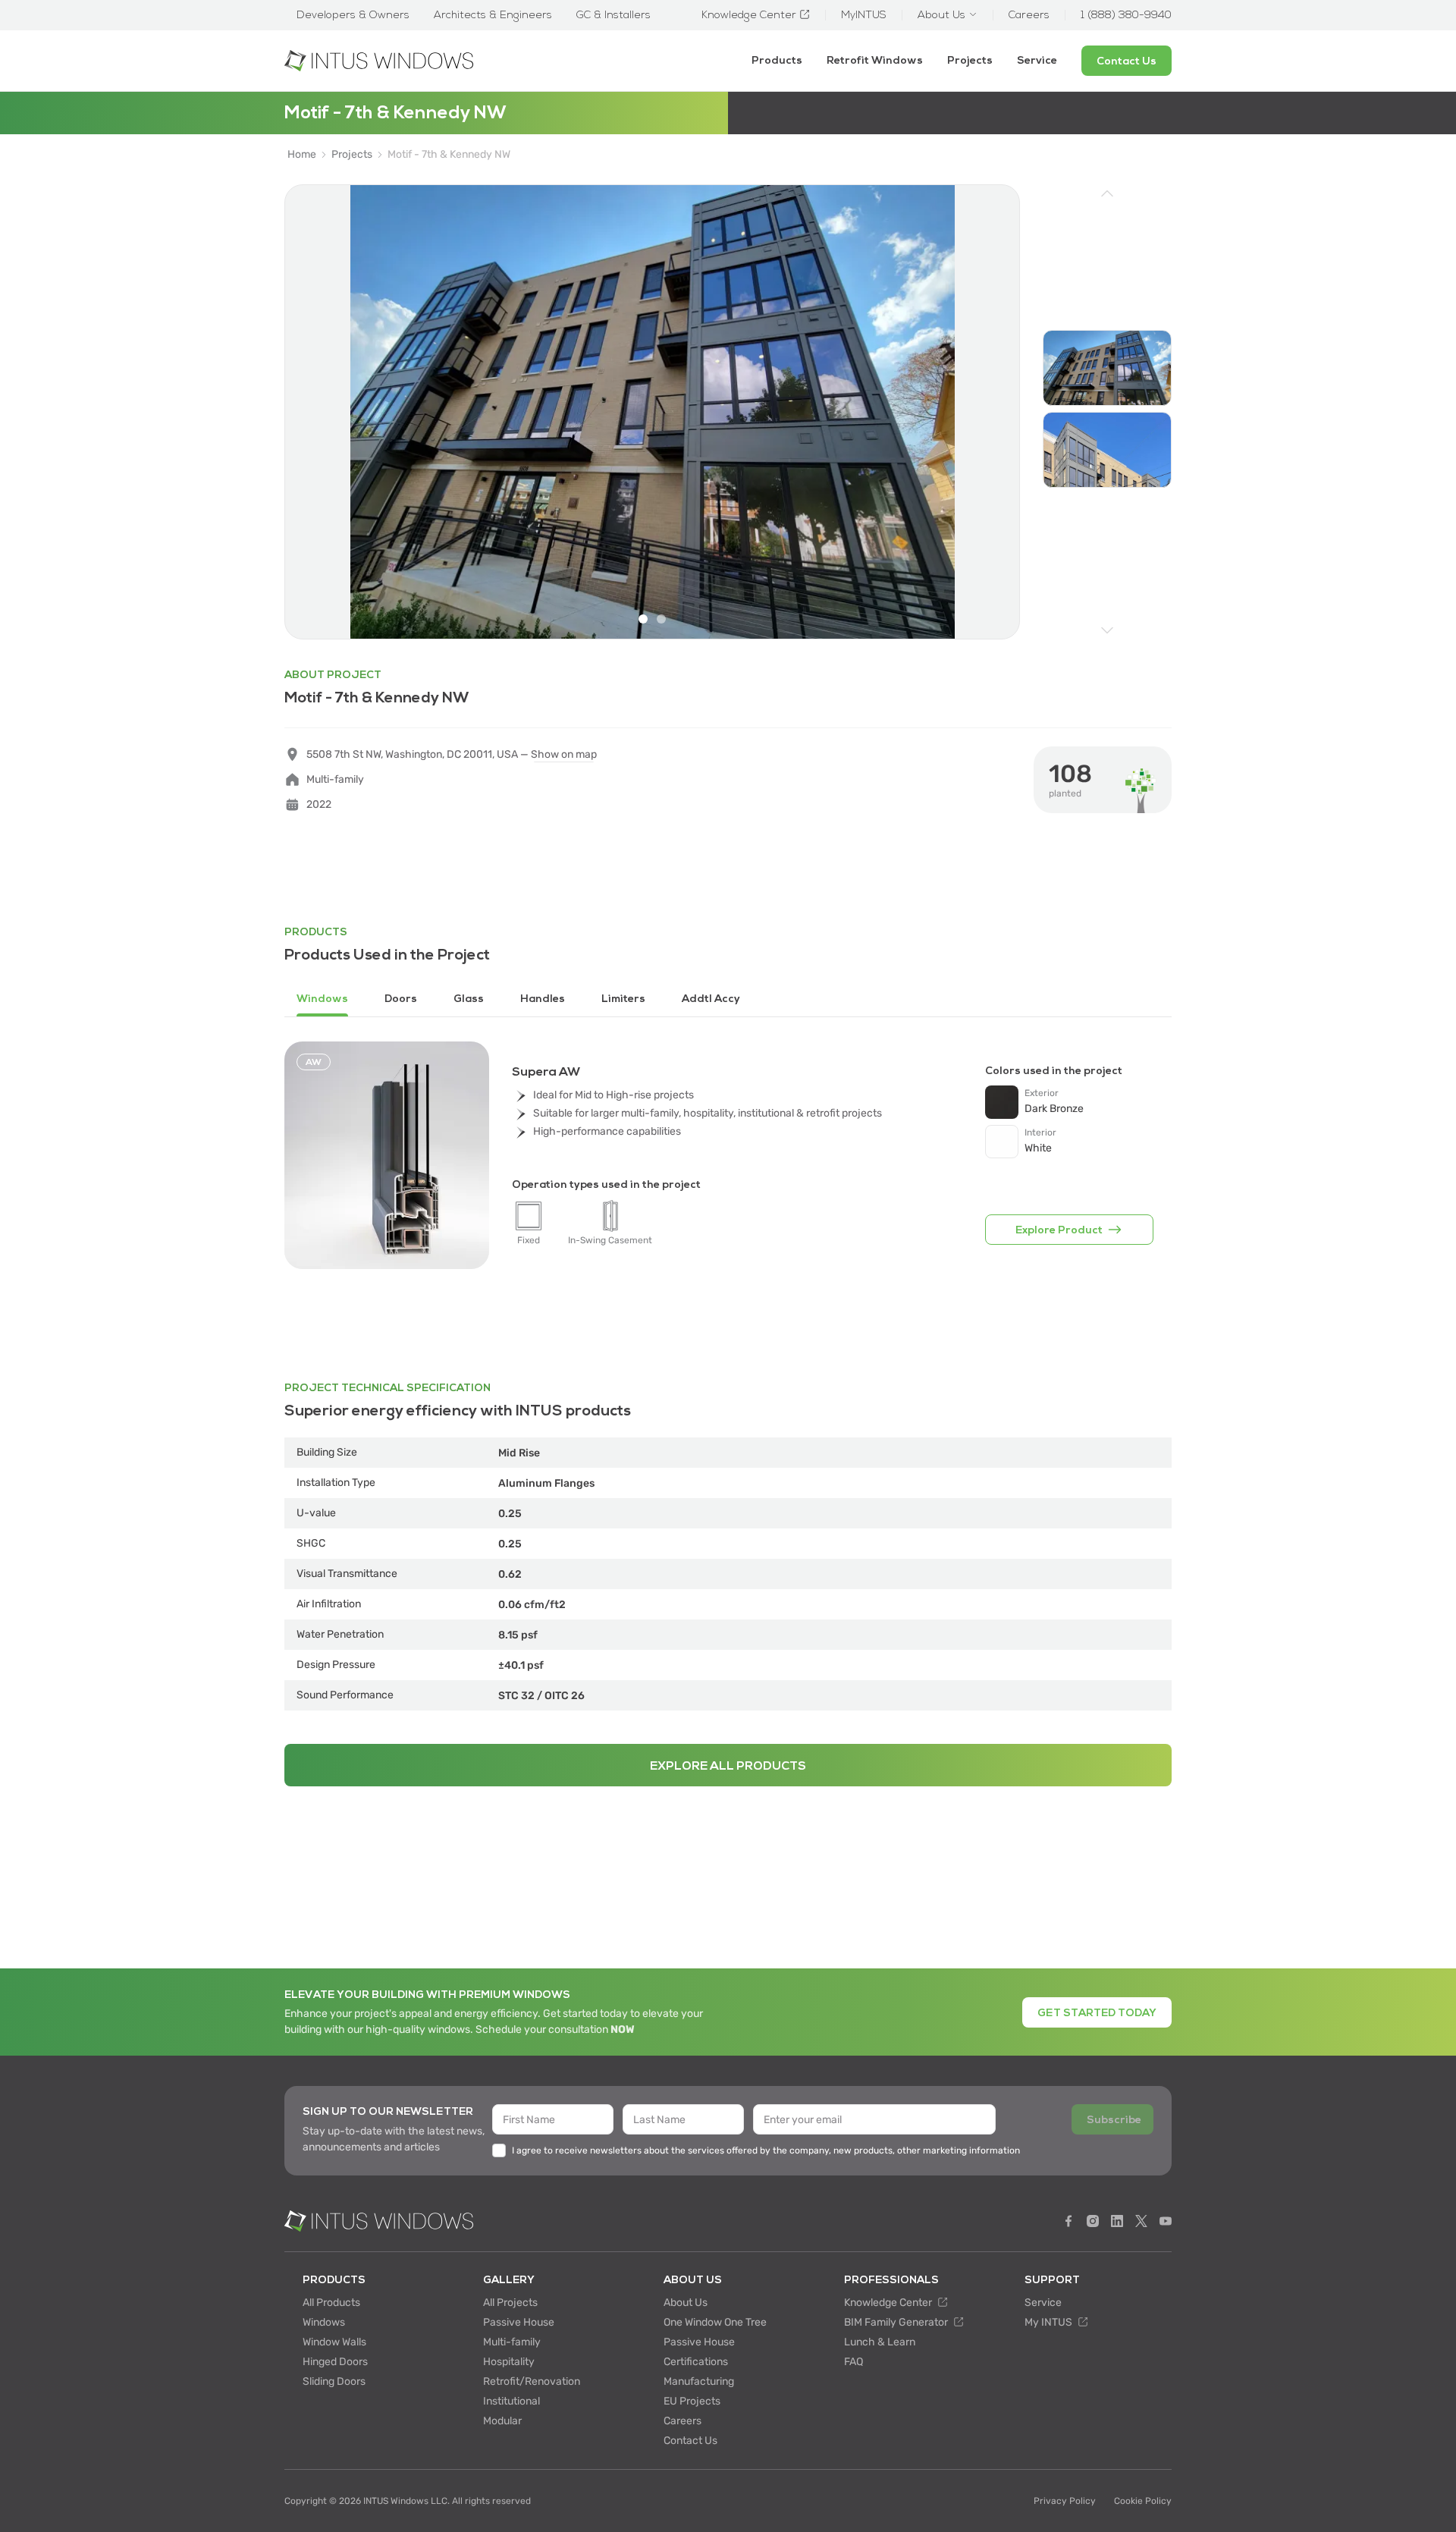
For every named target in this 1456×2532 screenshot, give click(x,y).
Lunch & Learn (880, 2342)
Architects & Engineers (493, 15)
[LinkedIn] (1117, 2221)
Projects (970, 60)
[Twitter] (1141, 2221)
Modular (502, 2421)
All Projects (510, 2303)
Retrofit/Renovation (532, 2381)
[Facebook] (1068, 2221)
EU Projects (692, 2401)
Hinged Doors (335, 2362)
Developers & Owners (353, 15)
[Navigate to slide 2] (661, 619)
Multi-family (512, 2342)
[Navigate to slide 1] (643, 619)
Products (777, 60)
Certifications (696, 2362)
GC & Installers (613, 15)
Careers (682, 2421)
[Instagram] (1093, 2221)
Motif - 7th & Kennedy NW (449, 155)
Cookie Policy (1143, 2501)
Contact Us (690, 2441)
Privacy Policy (1065, 2501)
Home (302, 155)
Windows (324, 2322)
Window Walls (334, 2342)
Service (1037, 60)
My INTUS (1050, 2322)
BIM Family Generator (897, 2322)
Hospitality (509, 2362)
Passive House (519, 2322)
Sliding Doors (334, 2381)
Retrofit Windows (875, 60)
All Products (331, 2303)
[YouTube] (1166, 2221)
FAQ (854, 2362)
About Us (686, 2303)
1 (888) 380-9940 (1126, 15)
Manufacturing (699, 2381)
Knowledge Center (889, 2303)
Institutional (511, 2401)
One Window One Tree (715, 2322)
